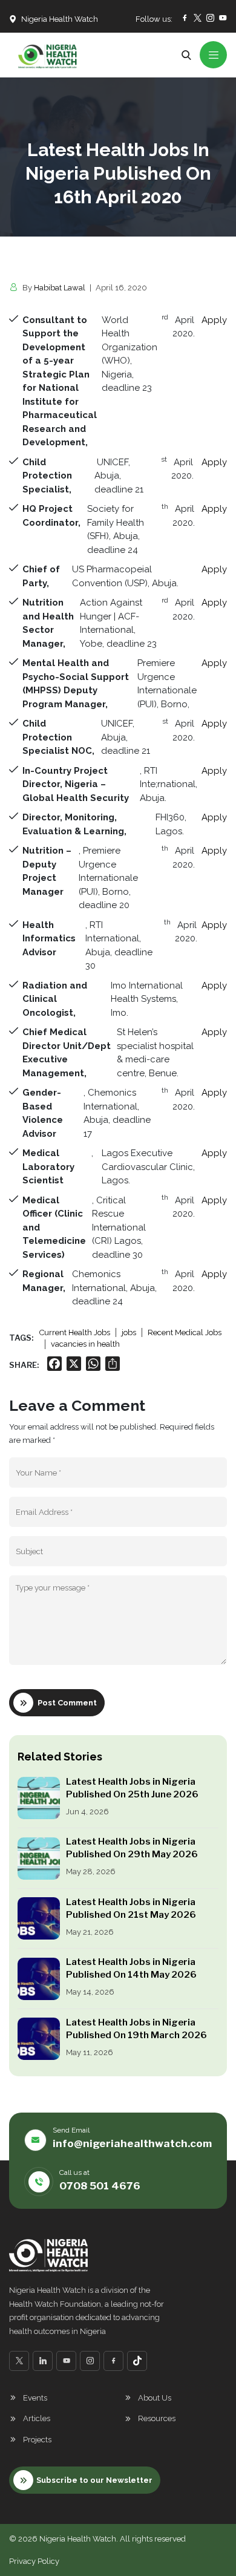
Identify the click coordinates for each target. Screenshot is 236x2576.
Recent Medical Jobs (185, 1332)
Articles (37, 2418)
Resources (157, 2418)
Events (35, 2398)
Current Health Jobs (75, 1332)
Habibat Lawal (60, 288)
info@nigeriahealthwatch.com (132, 2143)
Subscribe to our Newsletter (94, 2480)
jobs (129, 1332)
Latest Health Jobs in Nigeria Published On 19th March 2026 (136, 2029)
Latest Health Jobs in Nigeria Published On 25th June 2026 (133, 1788)
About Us (155, 2398)
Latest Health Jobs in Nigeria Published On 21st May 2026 (131, 1908)
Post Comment (67, 1703)
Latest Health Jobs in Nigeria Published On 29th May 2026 (132, 1848)
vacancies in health (85, 1344)
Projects (37, 2440)
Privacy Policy (34, 2561)
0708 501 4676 (100, 2186)
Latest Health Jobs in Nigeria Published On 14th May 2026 (131, 1968)
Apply (214, 320)
